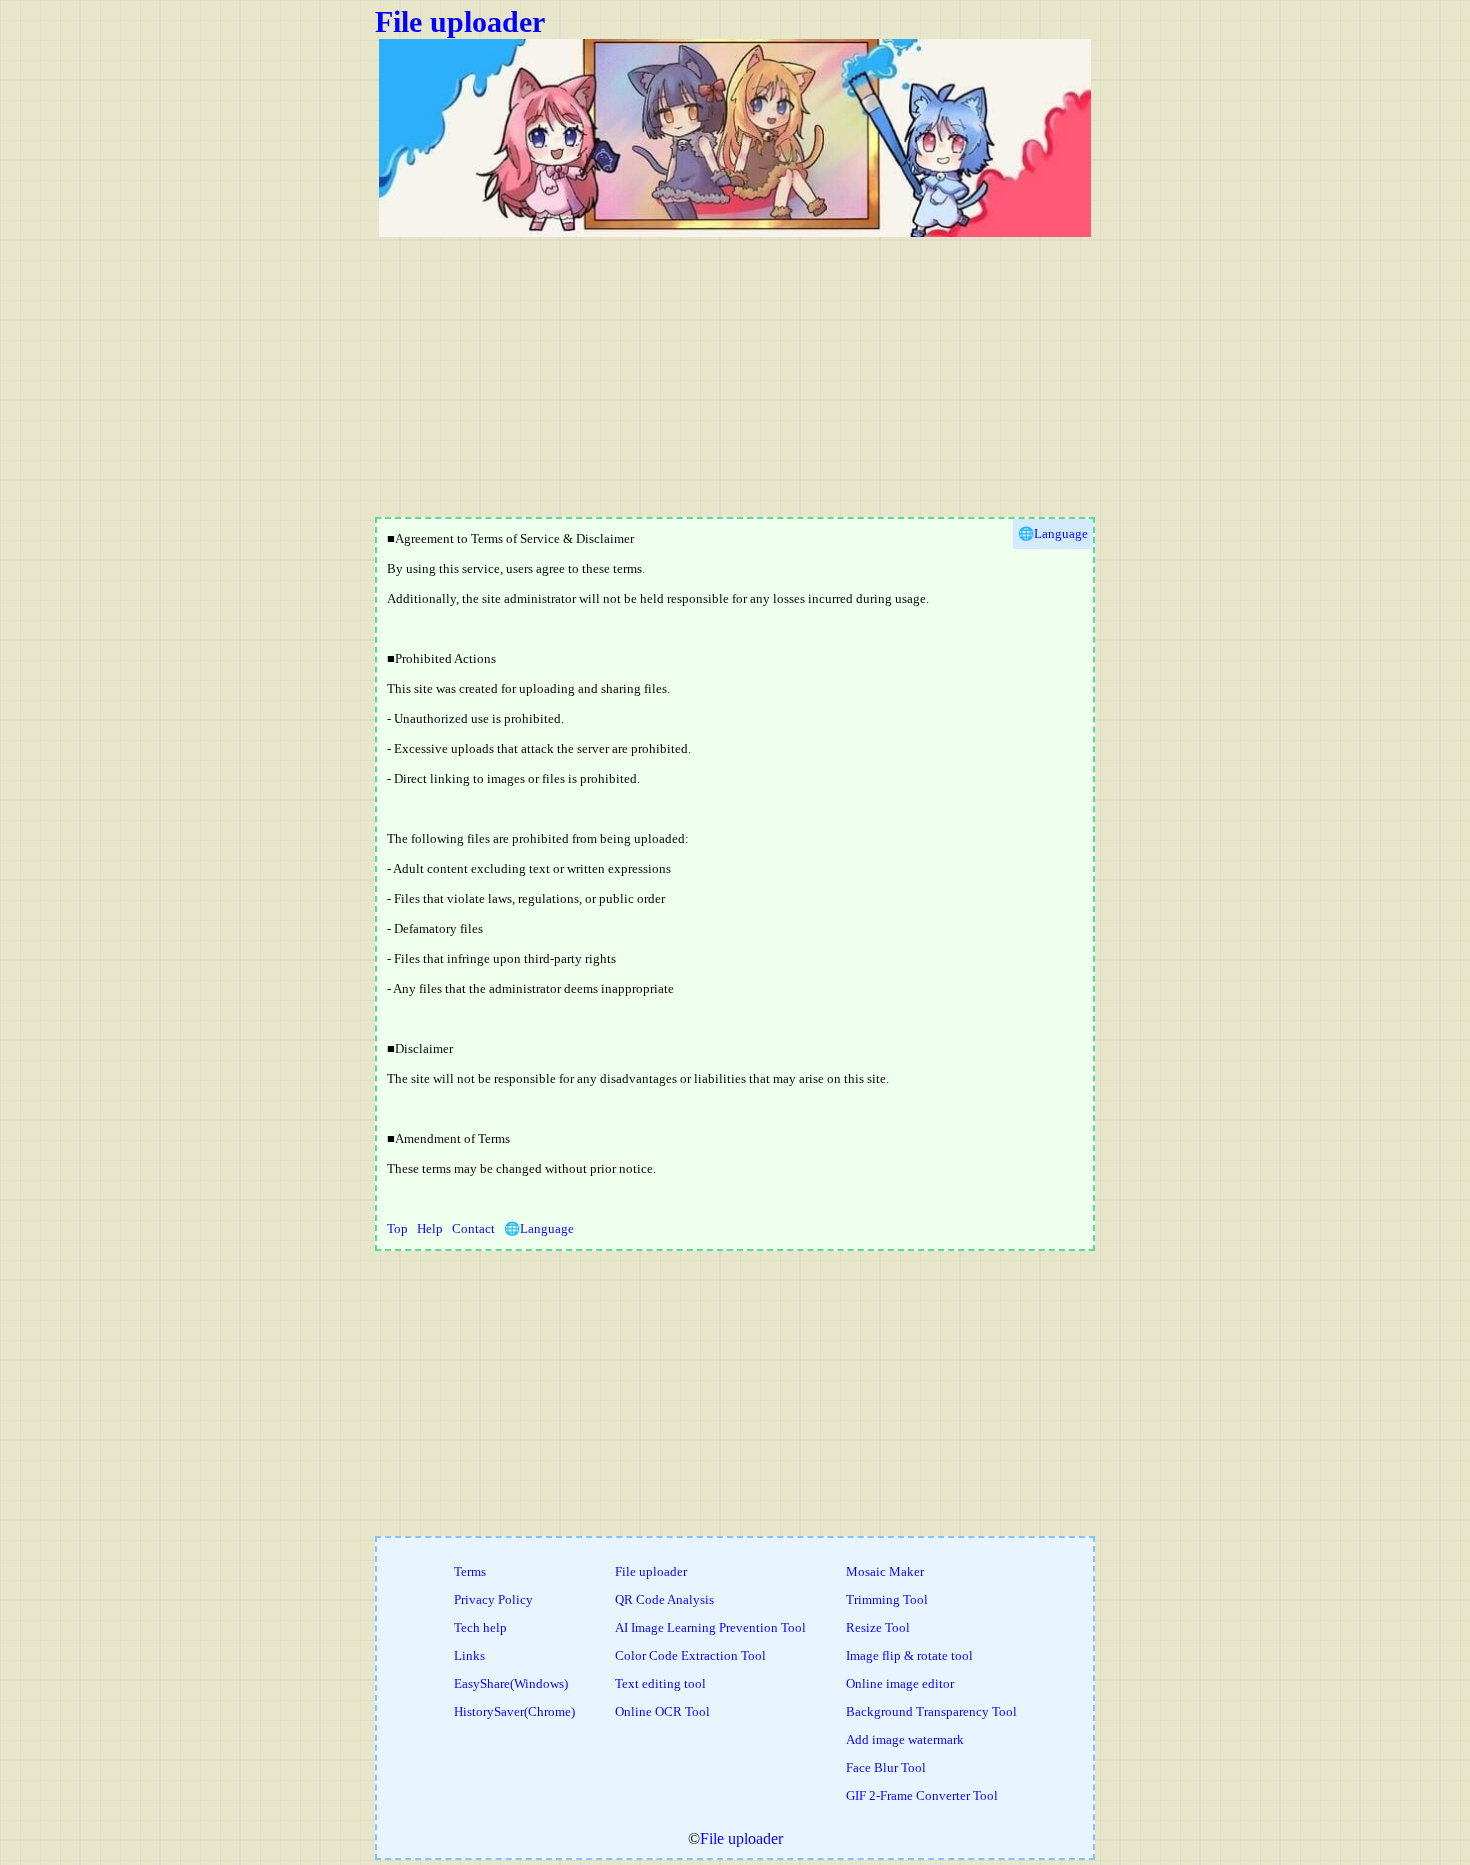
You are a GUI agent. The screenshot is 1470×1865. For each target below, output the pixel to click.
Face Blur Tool (886, 1767)
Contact (473, 1228)
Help (430, 1228)
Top (397, 1228)
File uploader (460, 21)
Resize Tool (878, 1627)
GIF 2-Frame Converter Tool (922, 1795)
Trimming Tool (887, 1599)
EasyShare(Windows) (511, 1683)
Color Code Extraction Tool (690, 1655)
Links (469, 1655)
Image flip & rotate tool (909, 1655)
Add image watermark (905, 1739)
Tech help (480, 1627)
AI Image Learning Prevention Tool (710, 1627)
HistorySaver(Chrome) (514, 1711)
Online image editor (900, 1683)
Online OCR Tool (662, 1711)
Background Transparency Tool (931, 1711)
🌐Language (539, 1228)
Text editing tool (660, 1683)
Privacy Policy (493, 1599)
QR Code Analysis (664, 1599)
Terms (470, 1571)
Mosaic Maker (885, 1571)
